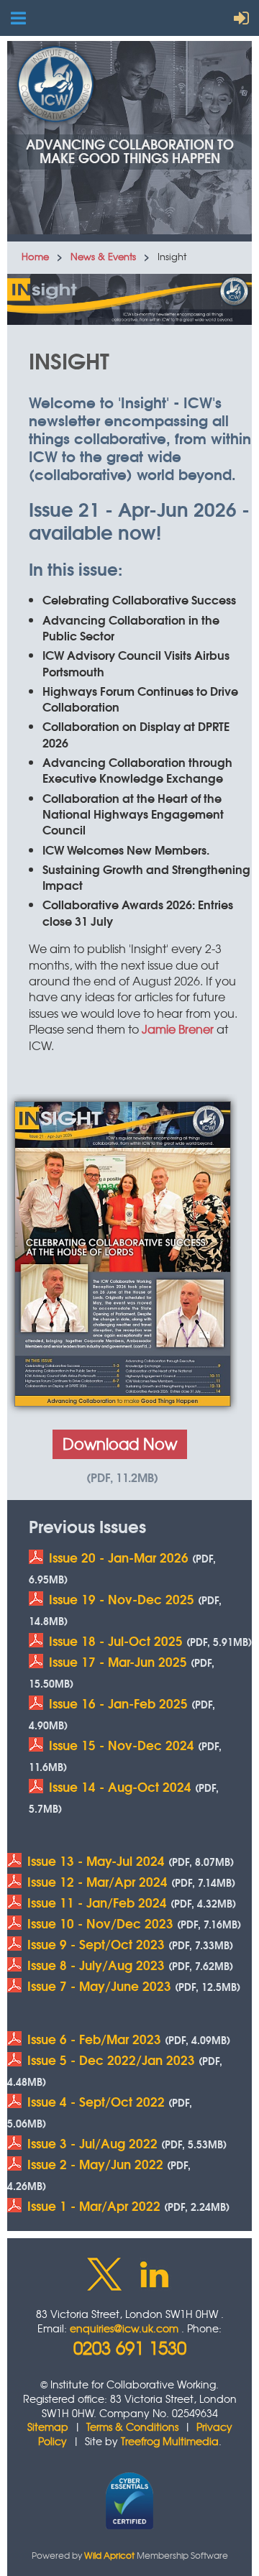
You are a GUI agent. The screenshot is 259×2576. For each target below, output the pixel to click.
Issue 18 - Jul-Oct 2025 (116, 1641)
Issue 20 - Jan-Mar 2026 (119, 1557)
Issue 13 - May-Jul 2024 (96, 1860)
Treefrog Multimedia (170, 2441)
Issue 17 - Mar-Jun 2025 (118, 1661)
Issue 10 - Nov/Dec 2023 (100, 1923)
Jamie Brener (178, 1029)
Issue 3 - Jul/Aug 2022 (92, 2143)
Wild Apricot (109, 2555)
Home (35, 256)
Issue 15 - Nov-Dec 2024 (122, 1745)
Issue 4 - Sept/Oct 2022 (96, 2101)
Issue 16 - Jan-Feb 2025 (118, 1703)
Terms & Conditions (132, 2426)
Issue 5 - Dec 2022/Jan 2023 (111, 2060)
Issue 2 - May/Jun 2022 (95, 2164)
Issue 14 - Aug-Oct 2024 (120, 1786)
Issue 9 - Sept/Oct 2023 (96, 1944)
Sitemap (48, 2426)
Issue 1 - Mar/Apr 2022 (94, 2205)
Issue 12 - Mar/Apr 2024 (97, 1881)
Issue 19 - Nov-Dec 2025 (122, 1599)
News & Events (103, 256)
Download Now (120, 1444)
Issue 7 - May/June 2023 (99, 1986)
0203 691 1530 (130, 2347)
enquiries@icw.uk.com (124, 2328)
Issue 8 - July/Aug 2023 (96, 1965)
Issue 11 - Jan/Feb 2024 (97, 1902)
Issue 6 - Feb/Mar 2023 (94, 2039)
